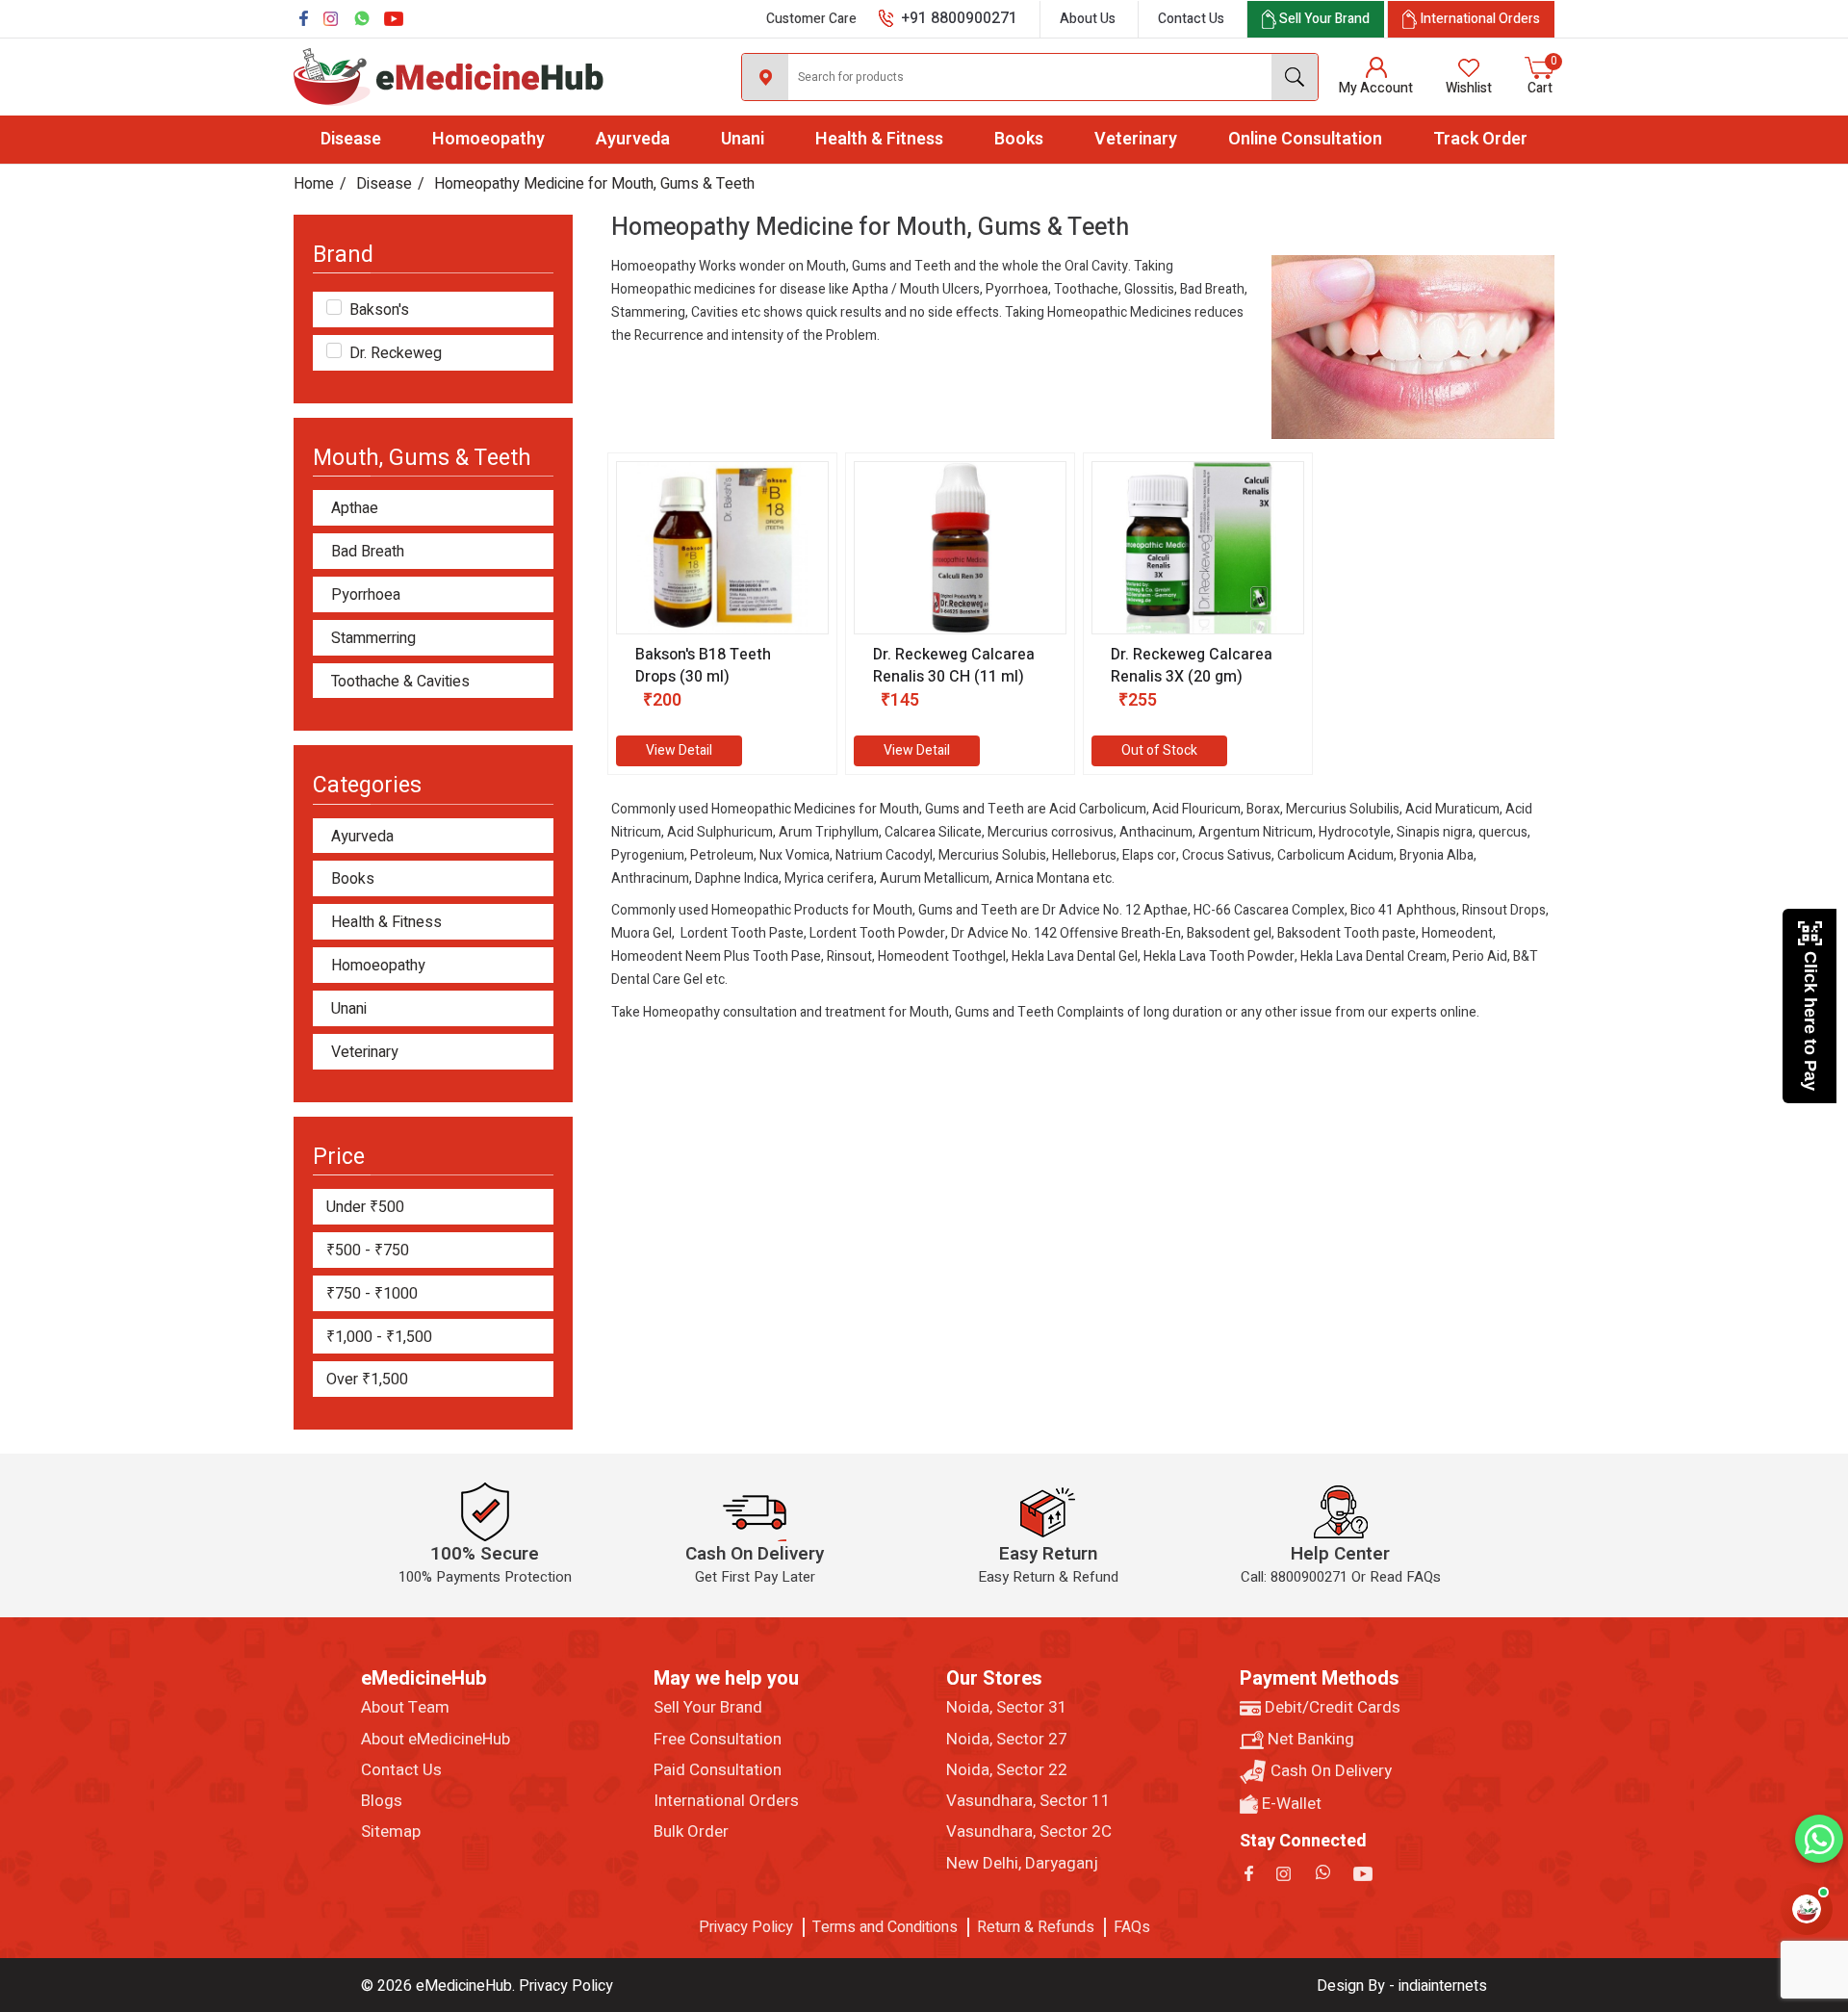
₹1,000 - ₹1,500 (379, 1337)
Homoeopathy (488, 139)
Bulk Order (691, 1832)
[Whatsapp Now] (1819, 1839)
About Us (1088, 19)
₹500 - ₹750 (368, 1251)
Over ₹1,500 (367, 1380)
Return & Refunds (1036, 1927)
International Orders (726, 1801)
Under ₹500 (365, 1207)
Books (1019, 139)
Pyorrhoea (366, 595)
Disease (351, 139)
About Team (405, 1708)
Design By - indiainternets (1402, 1986)
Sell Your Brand (708, 1708)
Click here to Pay (1810, 1021)
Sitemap (391, 1832)
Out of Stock (1159, 750)
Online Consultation (1305, 139)
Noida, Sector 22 (1007, 1770)
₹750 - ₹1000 (372, 1294)
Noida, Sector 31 (1007, 1708)
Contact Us (1191, 19)
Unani (743, 139)
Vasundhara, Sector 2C (1029, 1832)
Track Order (1480, 139)
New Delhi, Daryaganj (1022, 1864)
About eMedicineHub (436, 1740)
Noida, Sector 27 (1007, 1740)
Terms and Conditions (885, 1927)
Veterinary (1136, 139)
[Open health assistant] (1807, 1909)
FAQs (1132, 1927)
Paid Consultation (718, 1770)
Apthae (355, 509)
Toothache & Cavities (400, 682)
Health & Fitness (879, 139)
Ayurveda (633, 139)
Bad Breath (368, 552)
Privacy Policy (746, 1927)
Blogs (382, 1801)
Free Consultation (718, 1740)
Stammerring (373, 639)
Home (314, 184)
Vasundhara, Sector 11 (1028, 1801)
